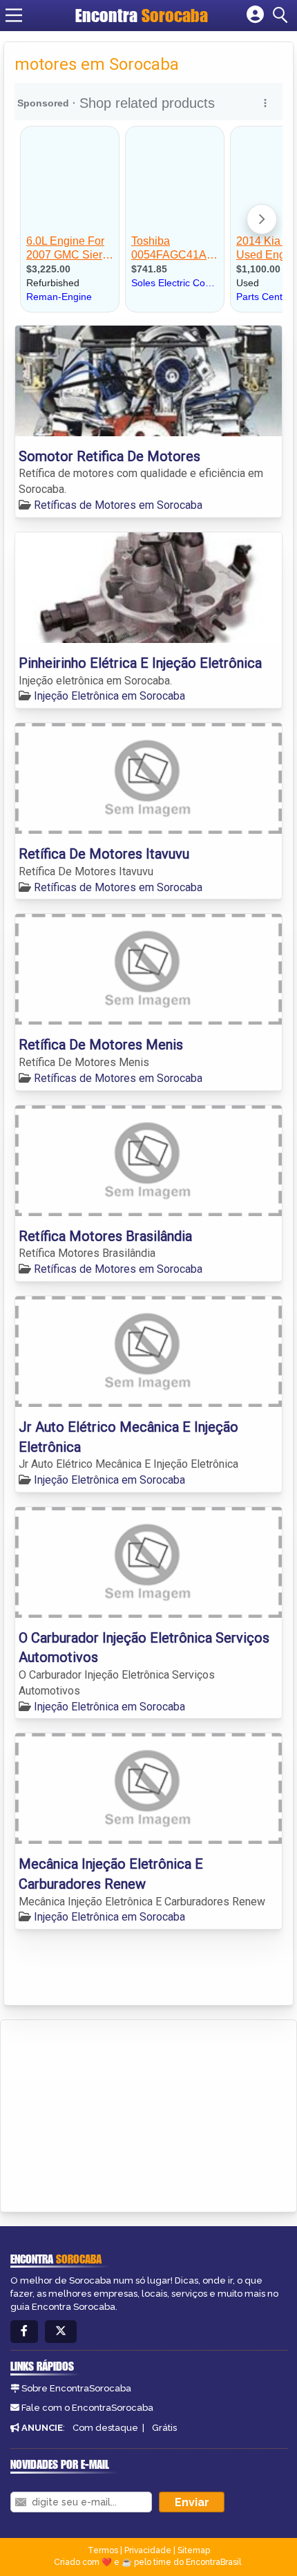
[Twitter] (61, 2332)
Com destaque (105, 2428)
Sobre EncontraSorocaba (76, 2388)
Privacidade (148, 2550)
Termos (103, 2550)
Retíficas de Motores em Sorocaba (118, 505)
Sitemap (194, 2550)
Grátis (164, 2428)
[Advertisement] (115, 2113)
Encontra (142, 15)
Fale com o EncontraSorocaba (87, 2408)
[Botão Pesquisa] (282, 15)
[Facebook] (24, 2332)
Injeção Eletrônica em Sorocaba (109, 696)
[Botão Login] (255, 15)
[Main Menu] (14, 15)
